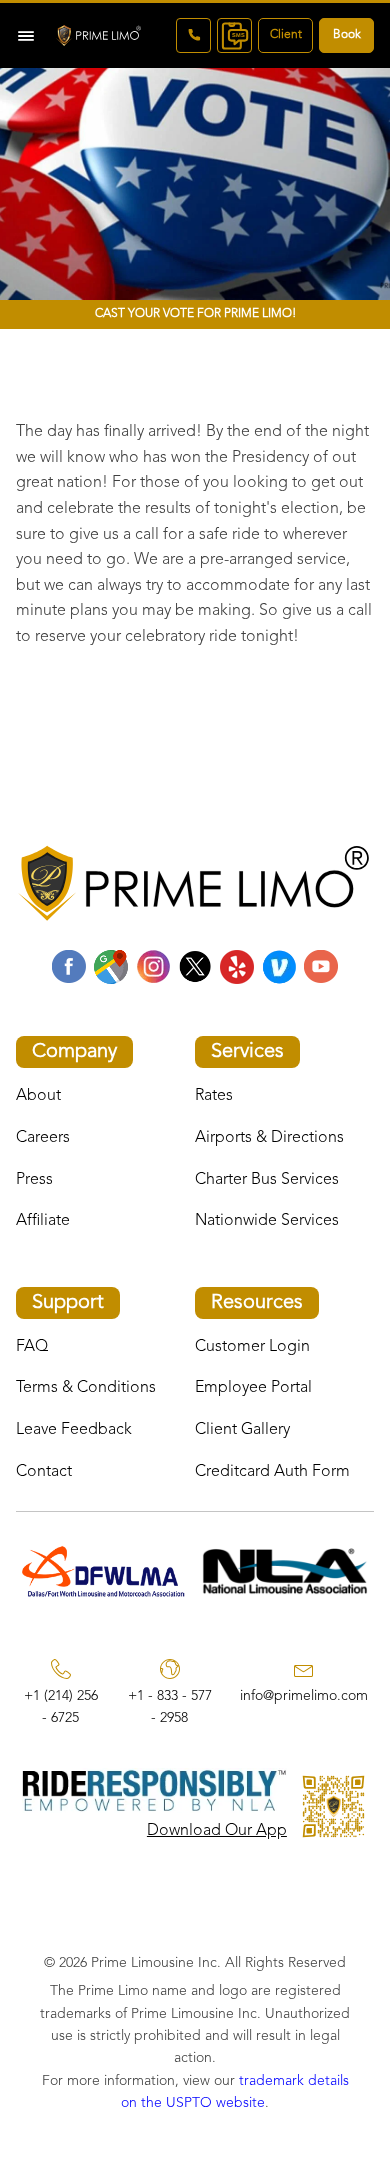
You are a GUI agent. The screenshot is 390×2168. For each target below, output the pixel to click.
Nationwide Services (267, 1221)
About (38, 1096)
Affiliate (43, 1221)
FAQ (32, 1347)
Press (34, 1180)
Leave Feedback (74, 1430)
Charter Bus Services (267, 1180)
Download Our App (217, 1831)
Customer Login (252, 1347)
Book (347, 35)
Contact (44, 1472)
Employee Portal (253, 1388)
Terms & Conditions (86, 1388)
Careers (43, 1138)
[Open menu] (26, 36)
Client (286, 35)
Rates (214, 1096)
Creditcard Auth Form (272, 1472)
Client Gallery (242, 1430)
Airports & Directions (269, 1138)
